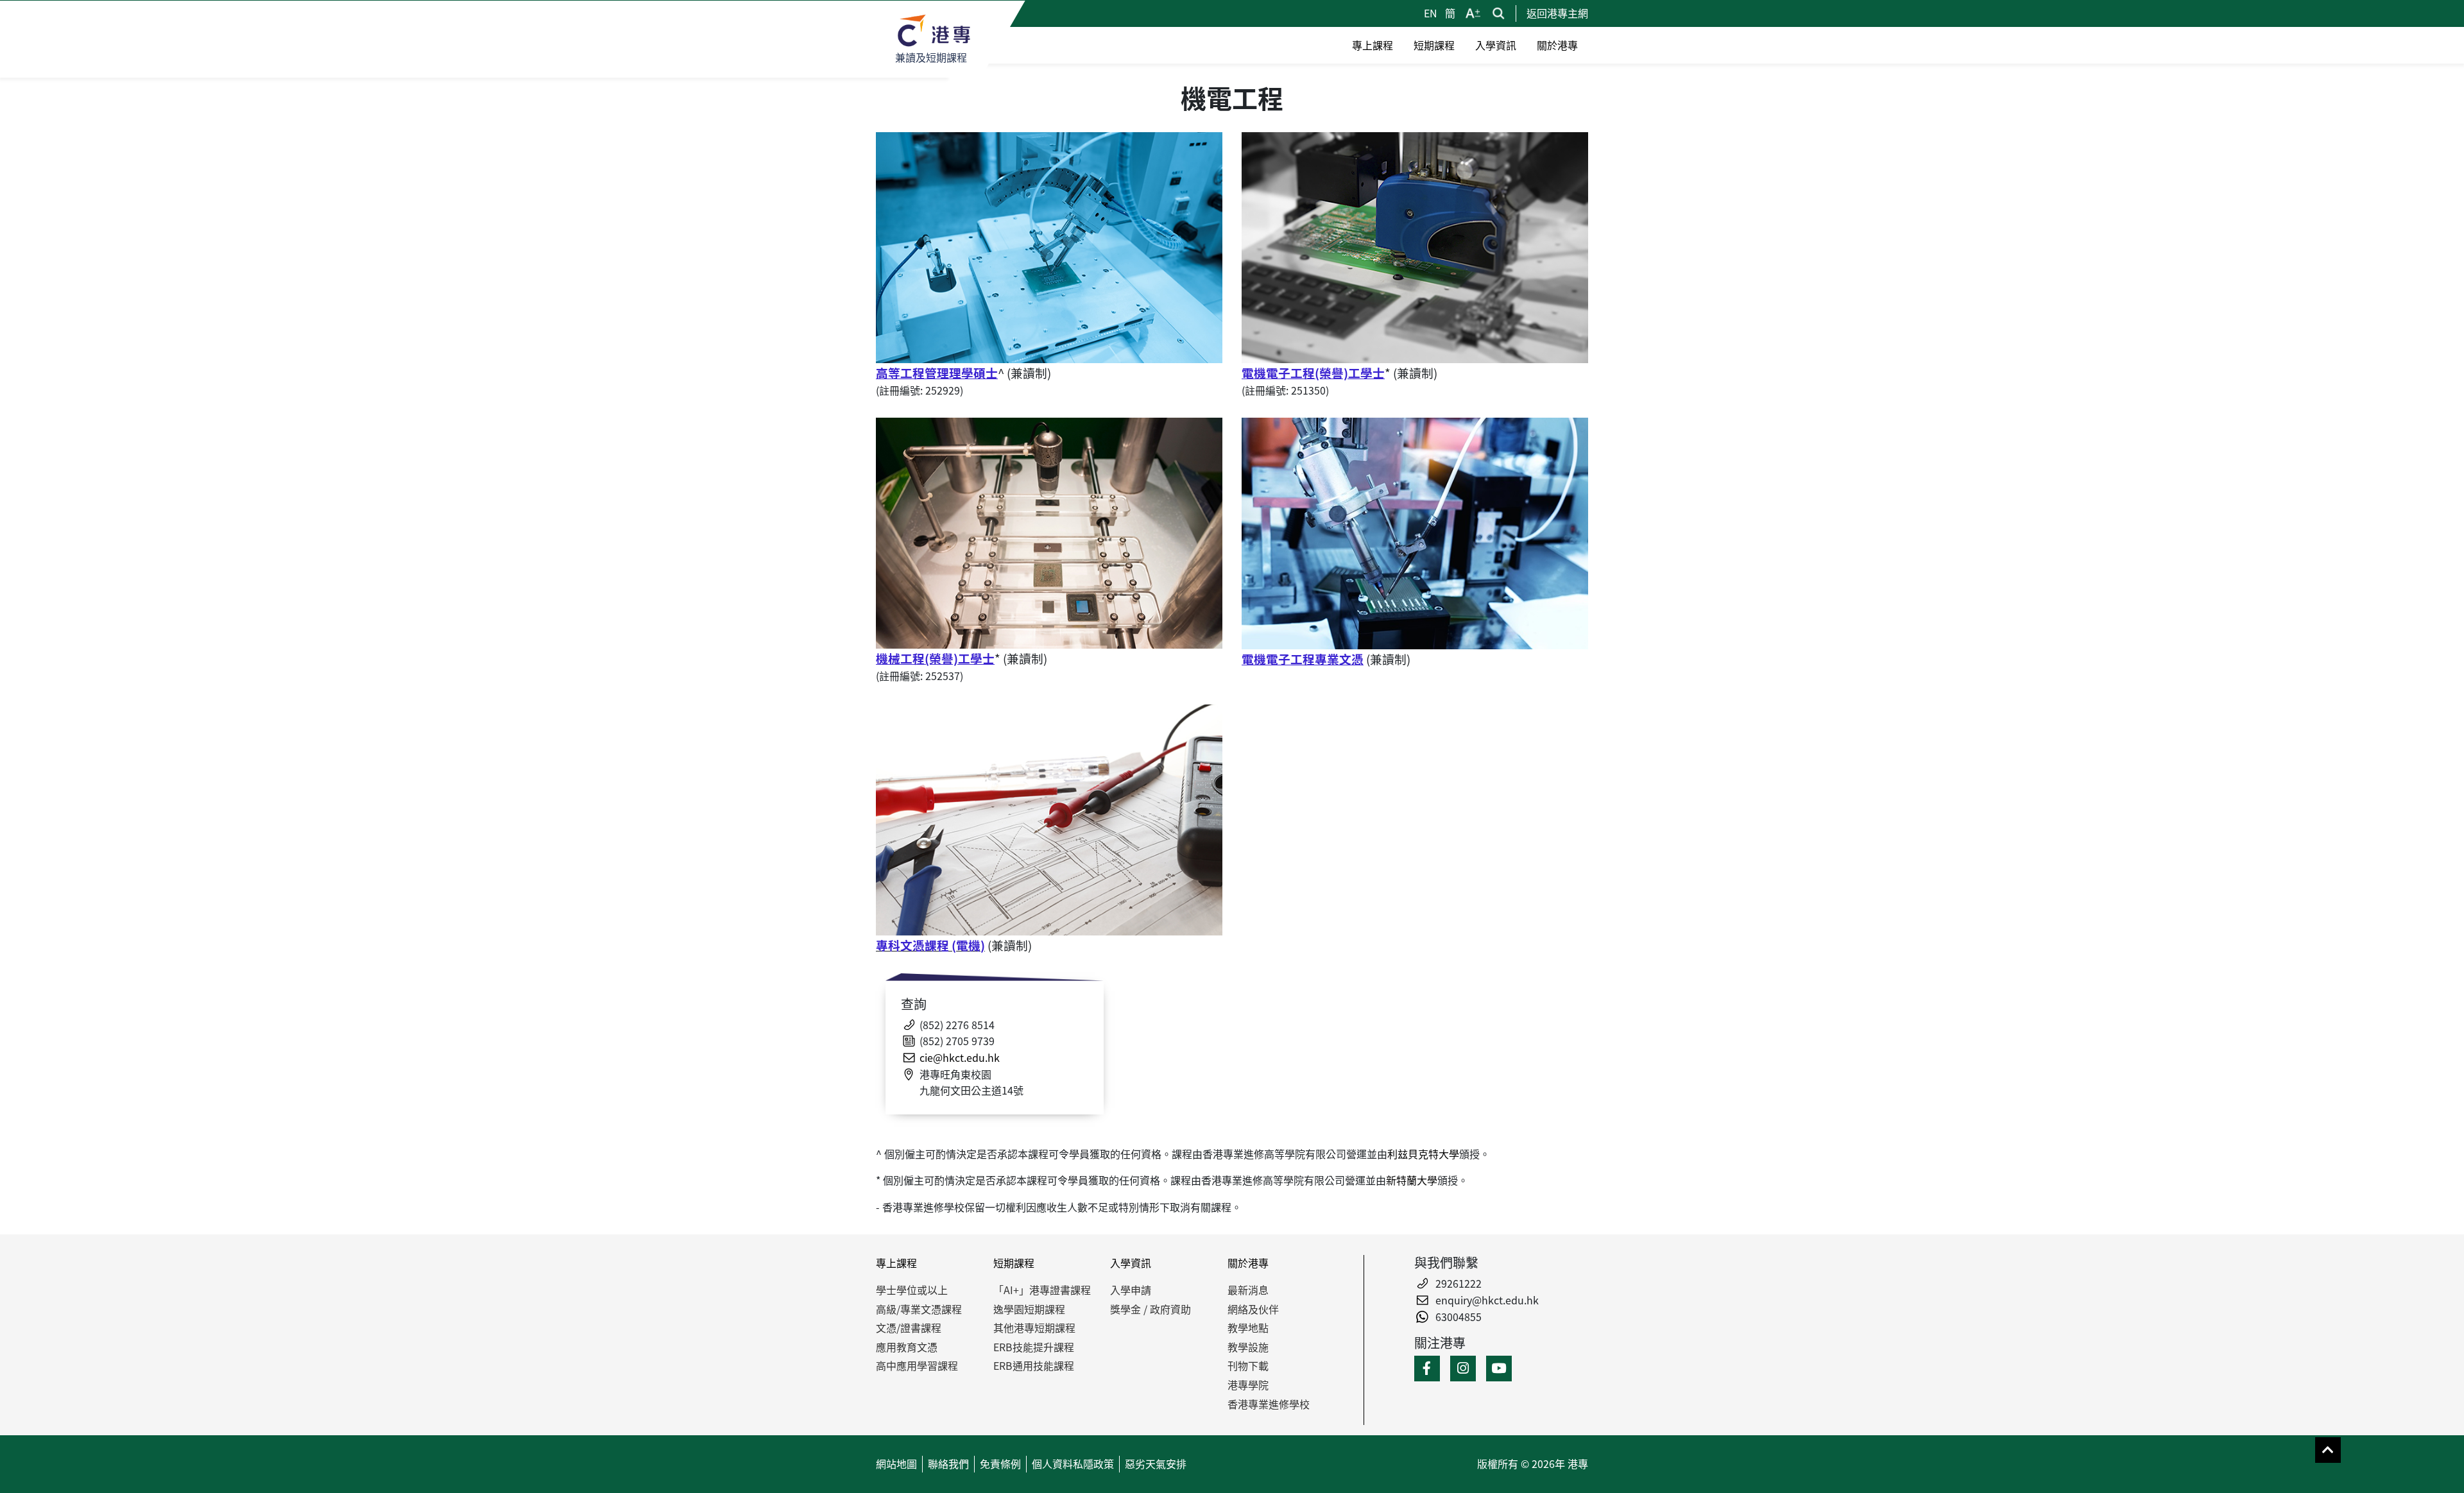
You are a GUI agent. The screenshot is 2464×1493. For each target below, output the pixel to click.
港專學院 (1248, 1385)
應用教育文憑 (907, 1347)
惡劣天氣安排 (1156, 1463)
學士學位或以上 (912, 1290)
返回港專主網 (1557, 13)
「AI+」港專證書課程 (1042, 1290)
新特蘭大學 (1412, 1180)
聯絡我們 (948, 1463)
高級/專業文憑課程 (919, 1309)
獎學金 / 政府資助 (1151, 1309)
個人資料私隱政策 (1073, 1463)
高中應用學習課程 (917, 1365)
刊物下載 (1248, 1365)
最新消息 (1248, 1290)
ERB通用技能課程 (1034, 1365)
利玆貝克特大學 (1423, 1154)
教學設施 (1248, 1347)
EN (1432, 13)
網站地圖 (896, 1463)
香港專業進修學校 (1269, 1404)
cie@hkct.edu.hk (960, 1057)
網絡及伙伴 (1253, 1309)
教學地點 (1248, 1327)
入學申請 (1131, 1290)
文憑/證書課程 (909, 1327)
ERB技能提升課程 (1034, 1347)
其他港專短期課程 (1034, 1327)
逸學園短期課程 (1029, 1309)
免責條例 (1000, 1463)
